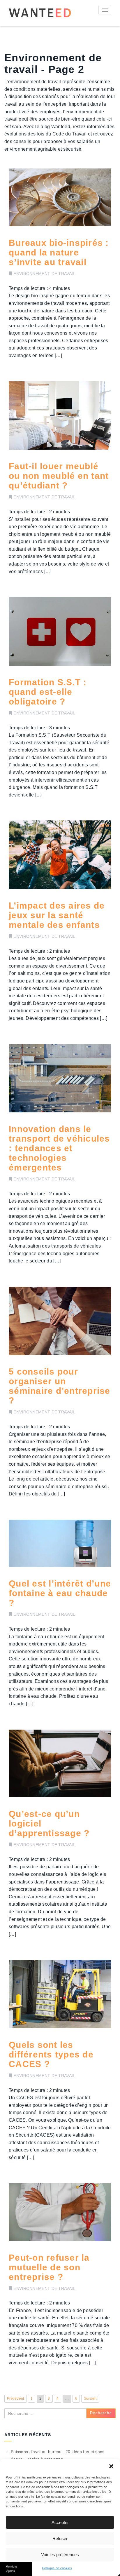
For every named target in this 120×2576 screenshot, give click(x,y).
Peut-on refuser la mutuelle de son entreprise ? (49, 2267)
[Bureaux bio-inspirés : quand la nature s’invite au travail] (60, 197)
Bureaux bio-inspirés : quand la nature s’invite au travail (59, 252)
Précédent (16, 2398)
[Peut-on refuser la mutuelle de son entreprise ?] (60, 2212)
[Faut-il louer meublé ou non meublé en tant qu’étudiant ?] (60, 416)
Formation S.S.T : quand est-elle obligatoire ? (48, 692)
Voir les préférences (60, 2555)
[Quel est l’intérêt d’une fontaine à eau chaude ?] (60, 1543)
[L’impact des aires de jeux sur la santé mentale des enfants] (60, 855)
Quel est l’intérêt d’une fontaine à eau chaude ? (60, 1593)
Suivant (90, 2398)
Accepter (60, 2522)
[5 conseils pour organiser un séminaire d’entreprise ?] (60, 1321)
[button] (111, 2466)
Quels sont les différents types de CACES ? (51, 2054)
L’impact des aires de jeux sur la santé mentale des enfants (57, 915)
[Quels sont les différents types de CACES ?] (60, 1994)
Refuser (60, 2538)
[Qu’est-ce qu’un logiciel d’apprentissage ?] (60, 1764)
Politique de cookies (57, 2568)
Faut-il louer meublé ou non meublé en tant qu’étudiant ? (59, 476)
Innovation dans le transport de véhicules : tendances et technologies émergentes (59, 1148)
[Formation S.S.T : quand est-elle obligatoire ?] (60, 631)
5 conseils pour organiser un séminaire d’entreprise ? (60, 1386)
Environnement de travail (44, 274)
